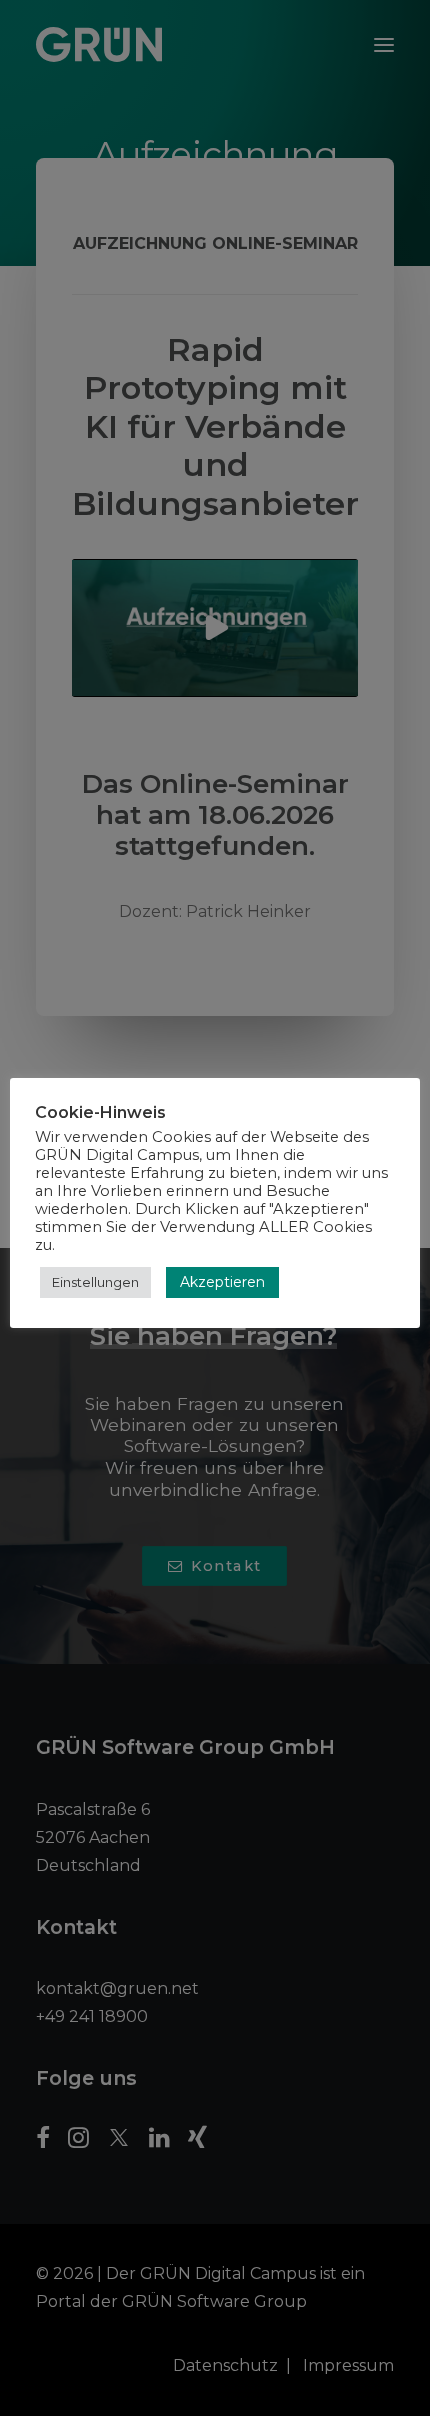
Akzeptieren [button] (222, 1282)
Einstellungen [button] (95, 1282)
